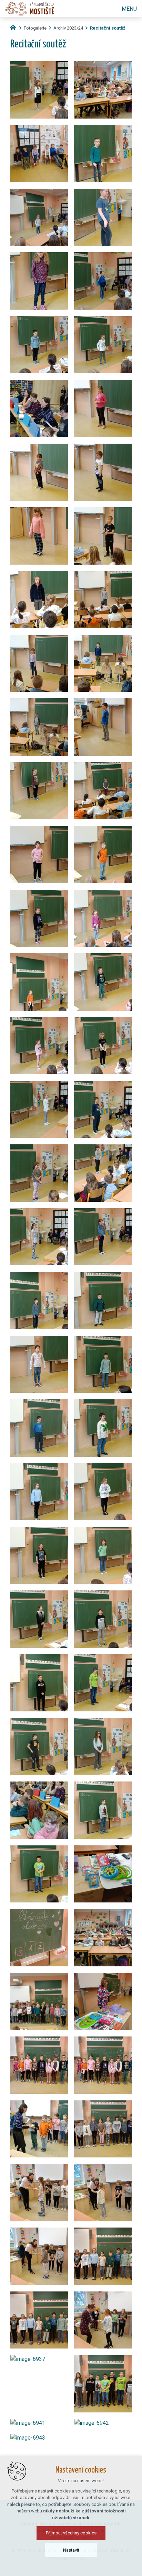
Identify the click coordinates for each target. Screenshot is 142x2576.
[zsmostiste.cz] (15, 27)
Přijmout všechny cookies (71, 2533)
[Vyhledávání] (104, 9)
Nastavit (71, 2550)
